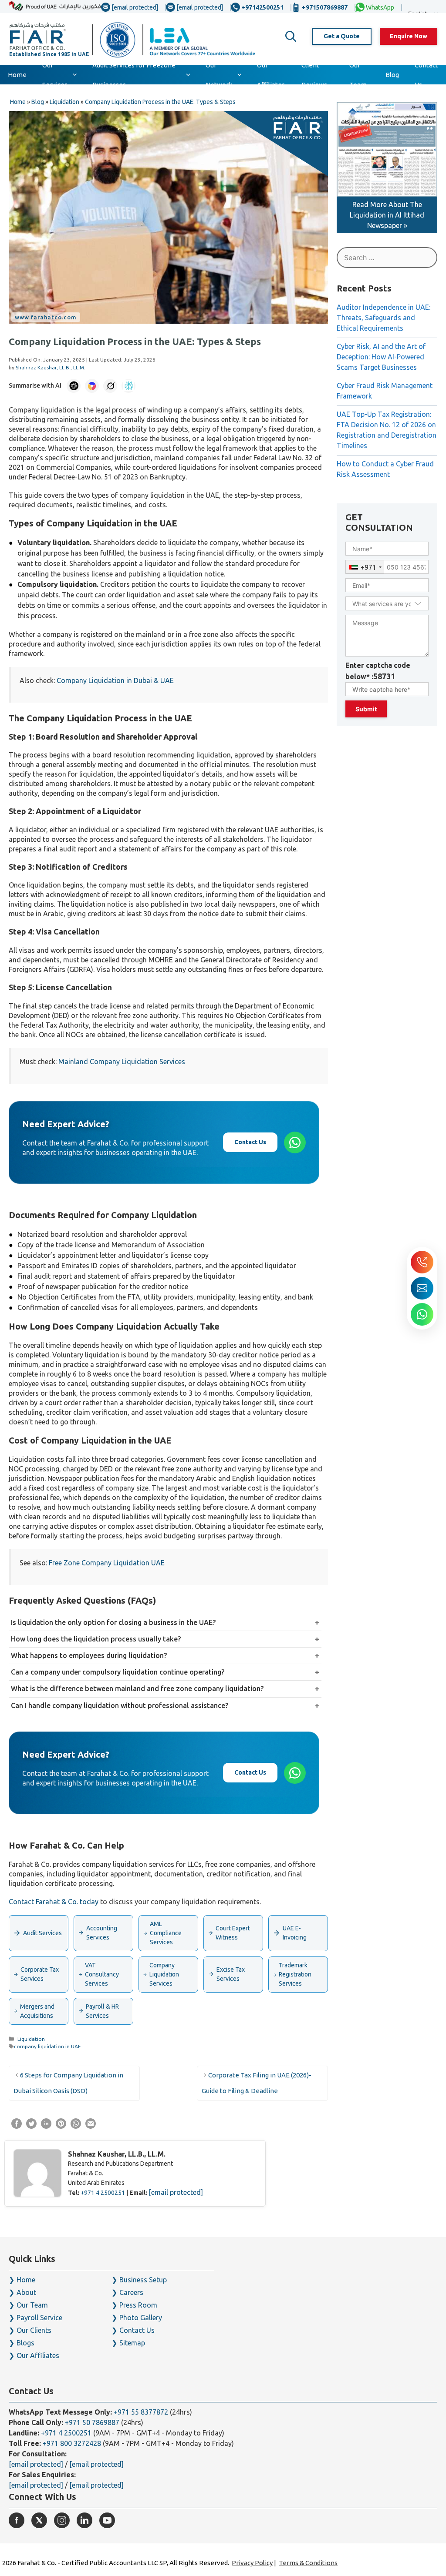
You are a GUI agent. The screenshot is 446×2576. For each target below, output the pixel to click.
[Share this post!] (17, 2126)
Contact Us (426, 75)
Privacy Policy (252, 2563)
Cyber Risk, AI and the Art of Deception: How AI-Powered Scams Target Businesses (381, 357)
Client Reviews (314, 75)
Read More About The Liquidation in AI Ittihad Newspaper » (387, 215)
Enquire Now (409, 36)
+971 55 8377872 (141, 2412)
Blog (392, 75)
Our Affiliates (271, 75)
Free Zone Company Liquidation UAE (107, 1563)
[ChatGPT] (74, 386)
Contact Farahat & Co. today (54, 1902)
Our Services (55, 75)
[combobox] (365, 567)
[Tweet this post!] (31, 2126)
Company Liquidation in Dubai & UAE (115, 680)
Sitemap (132, 2343)
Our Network (219, 75)
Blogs (25, 2343)
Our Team (358, 75)
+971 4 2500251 (103, 2193)
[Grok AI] (110, 386)
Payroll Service (39, 2318)
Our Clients (34, 2330)
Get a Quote (342, 36)
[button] (291, 37)
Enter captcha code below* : (378, 671)
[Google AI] (92, 386)
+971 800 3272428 (72, 2443)
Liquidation (31, 2039)
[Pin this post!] (61, 2126)
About (26, 2292)
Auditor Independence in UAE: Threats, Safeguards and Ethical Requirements (383, 318)
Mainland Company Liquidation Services (122, 1062)
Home (17, 75)
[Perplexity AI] (128, 386)
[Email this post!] (91, 2126)
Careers (131, 2292)
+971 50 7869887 (92, 2422)
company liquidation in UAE (47, 2046)
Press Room (138, 2305)
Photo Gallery (141, 2318)
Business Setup (143, 2280)
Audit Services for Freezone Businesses (134, 75)
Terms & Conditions (308, 2563)
